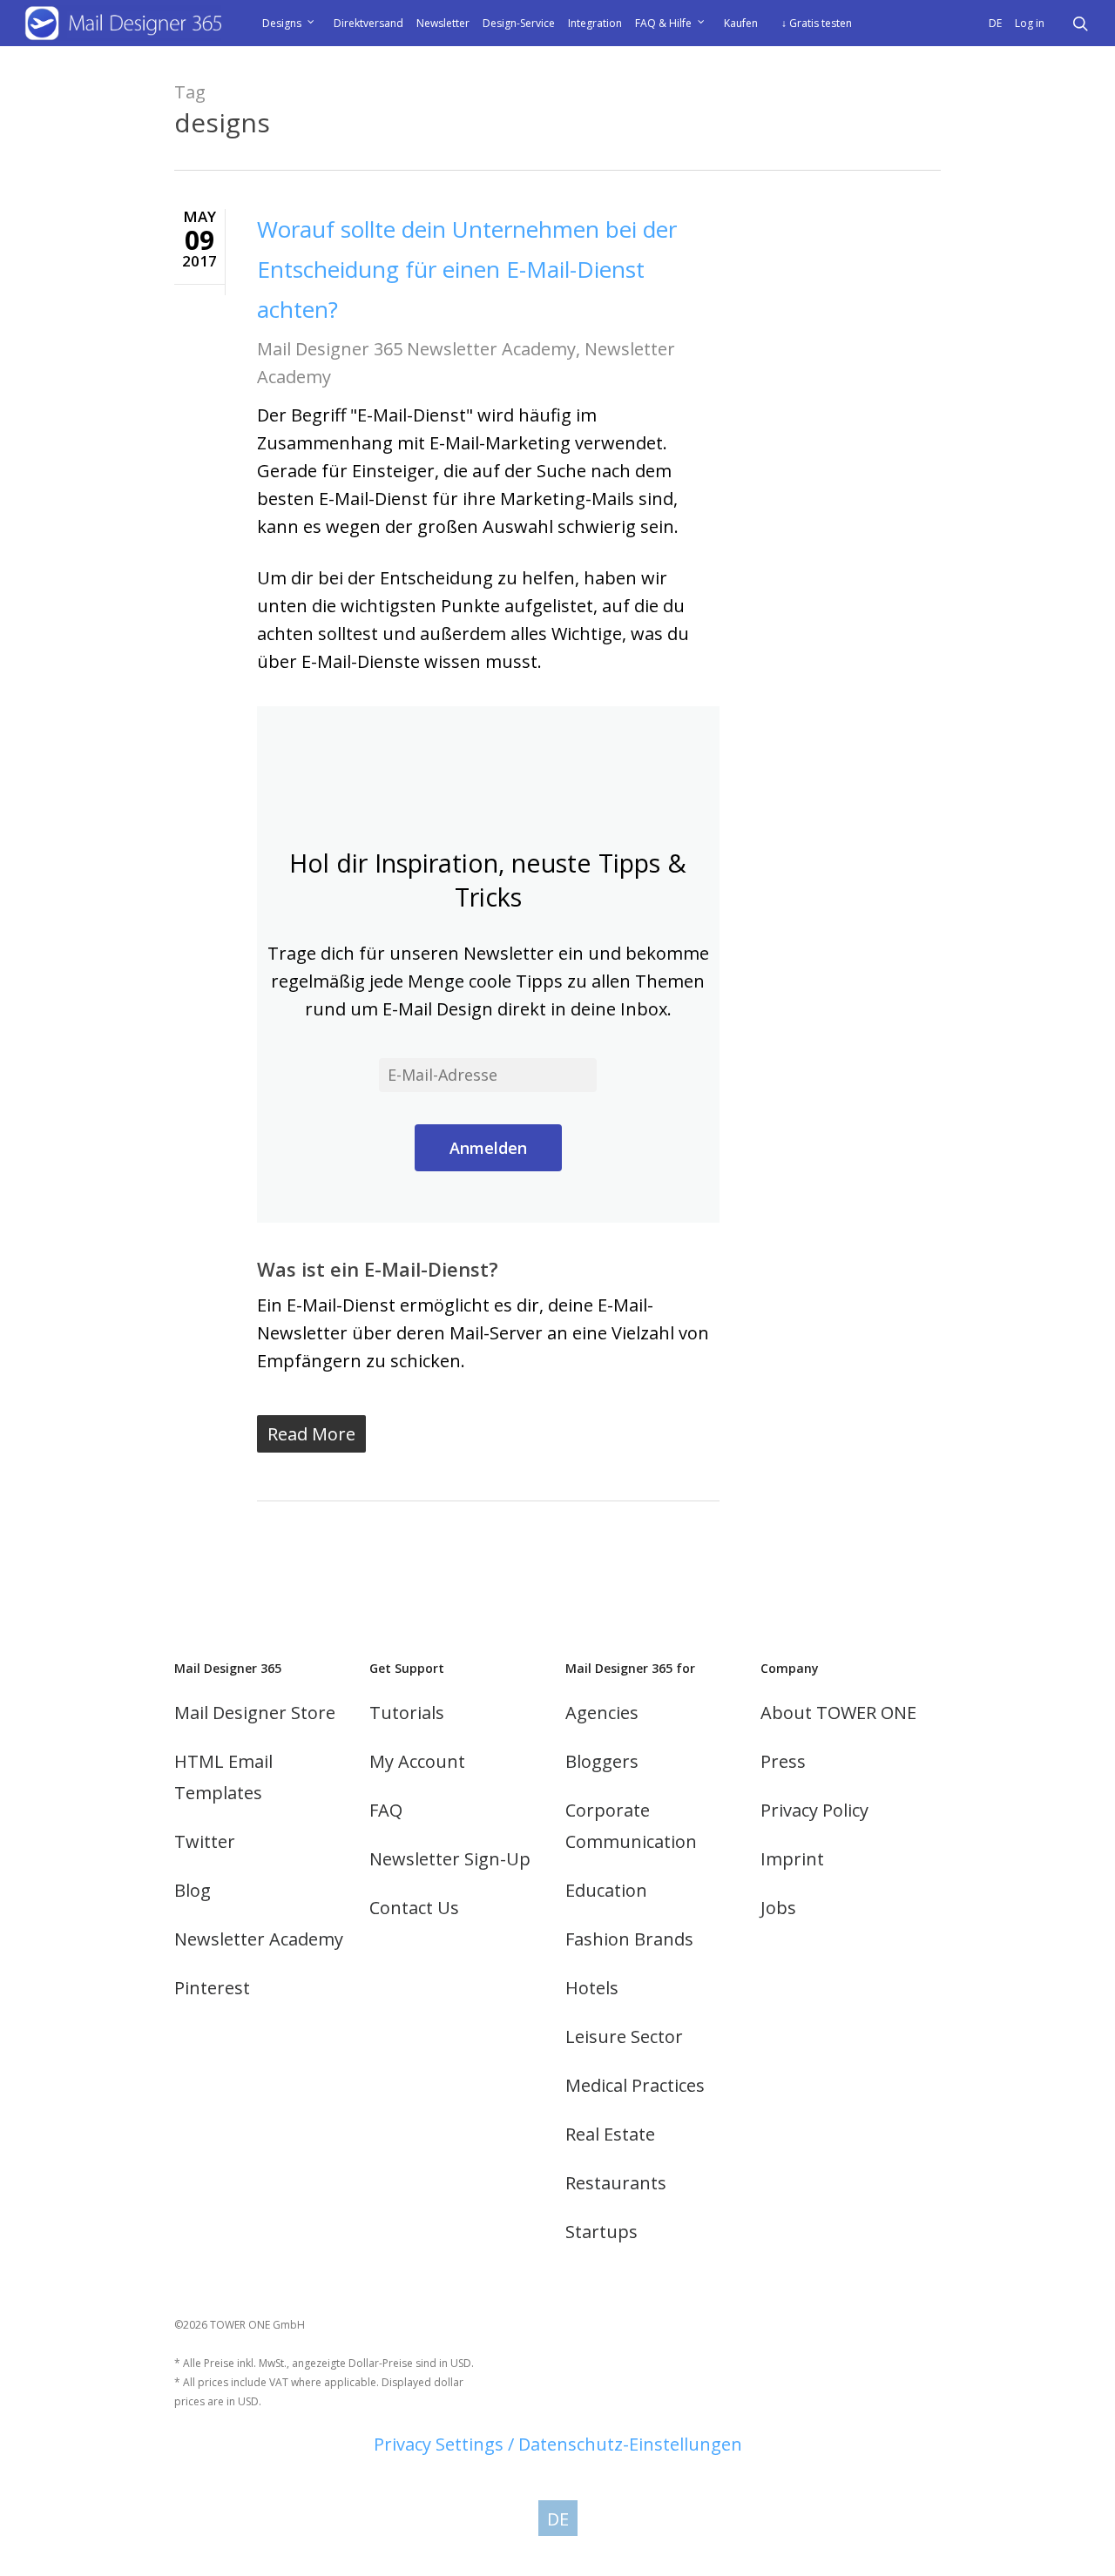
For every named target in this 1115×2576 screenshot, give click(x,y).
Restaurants (616, 2183)
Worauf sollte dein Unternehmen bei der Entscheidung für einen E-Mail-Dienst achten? (467, 269)
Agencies (602, 1713)
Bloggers (602, 1761)
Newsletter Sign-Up (450, 1859)
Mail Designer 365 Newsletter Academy (416, 349)
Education (606, 1890)
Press (783, 1761)
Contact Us (414, 1908)
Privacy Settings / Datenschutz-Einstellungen (558, 2444)
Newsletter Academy (259, 1939)
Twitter (205, 1841)
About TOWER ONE (838, 1713)
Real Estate (610, 2134)
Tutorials (407, 1713)
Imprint (792, 1859)
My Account (417, 1761)
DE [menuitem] (558, 2518)
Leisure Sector (624, 2037)
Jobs (778, 1908)
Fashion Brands (629, 1939)
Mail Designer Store (255, 1713)
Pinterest (212, 1988)
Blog (193, 1890)
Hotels (592, 1988)
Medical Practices (635, 2085)
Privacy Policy (814, 1810)
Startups (601, 2232)
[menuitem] (997, 24)
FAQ (386, 1810)
